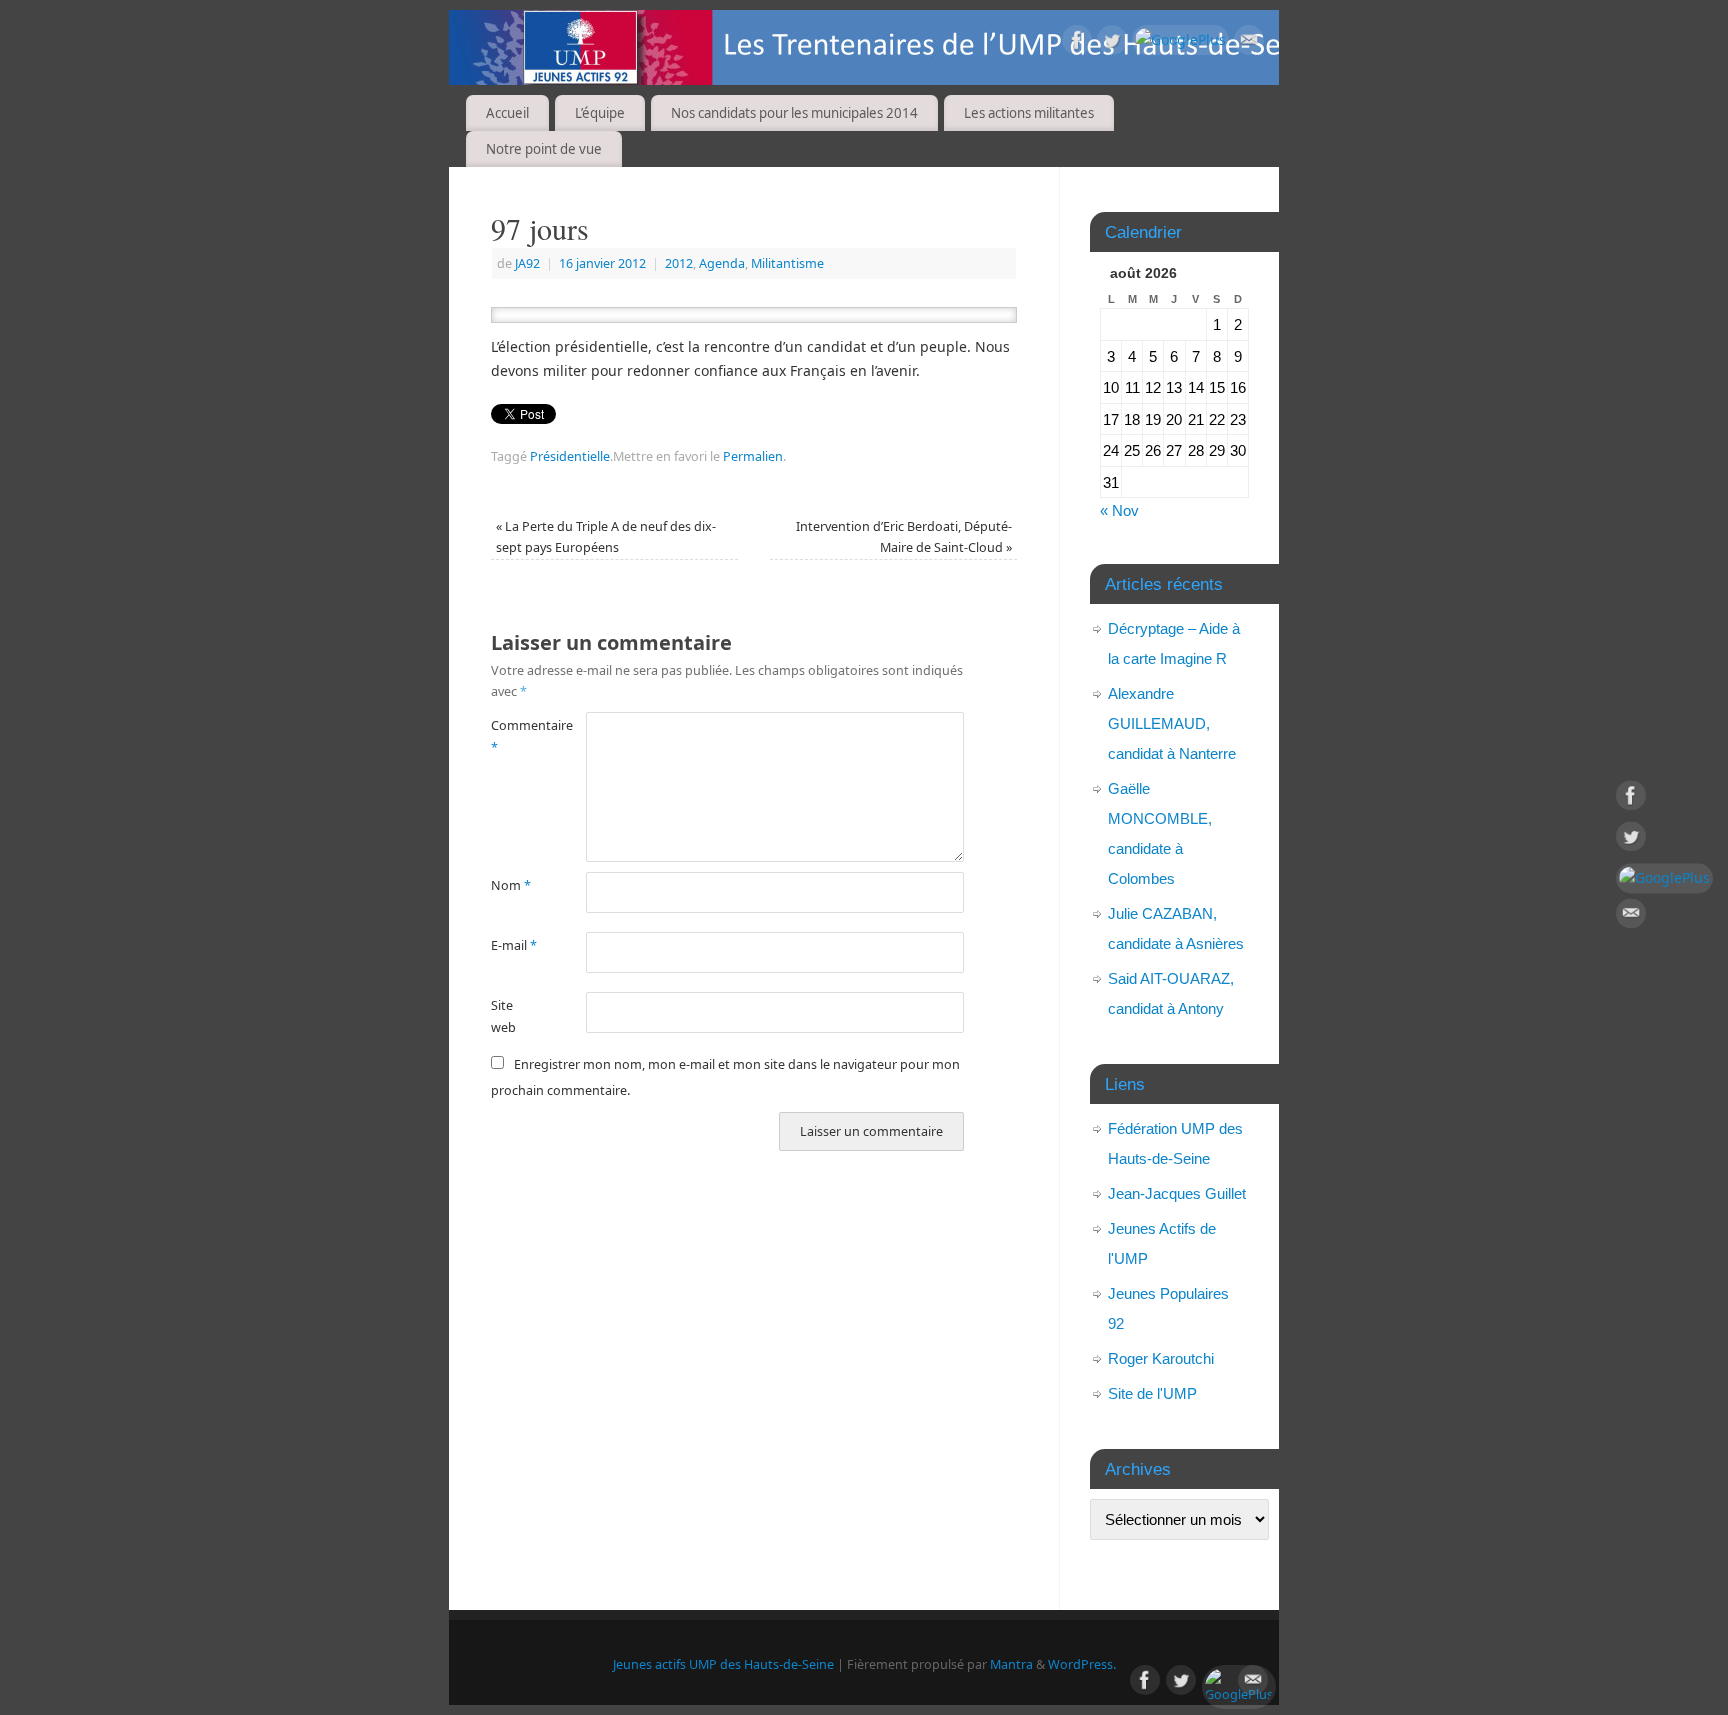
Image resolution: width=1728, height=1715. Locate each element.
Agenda (722, 263)
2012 (679, 263)
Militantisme (787, 263)
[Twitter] (1112, 43)
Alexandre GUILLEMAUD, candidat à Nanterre (1172, 723)
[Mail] (1249, 43)
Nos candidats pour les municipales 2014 (794, 113)
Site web (503, 1016)
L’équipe (600, 113)
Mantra (1011, 1664)
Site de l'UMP (1152, 1393)
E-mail (514, 945)
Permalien (753, 456)
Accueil (507, 113)
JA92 (527, 263)
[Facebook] (1077, 43)
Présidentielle (570, 456)
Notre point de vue (544, 149)
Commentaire (514, 736)
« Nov (1119, 510)
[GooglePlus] (1180, 40)
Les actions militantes (1029, 113)
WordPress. (1082, 1664)
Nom (511, 885)
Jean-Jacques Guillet (1177, 1193)
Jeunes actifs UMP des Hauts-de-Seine (723, 1664)
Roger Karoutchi (1161, 1358)
